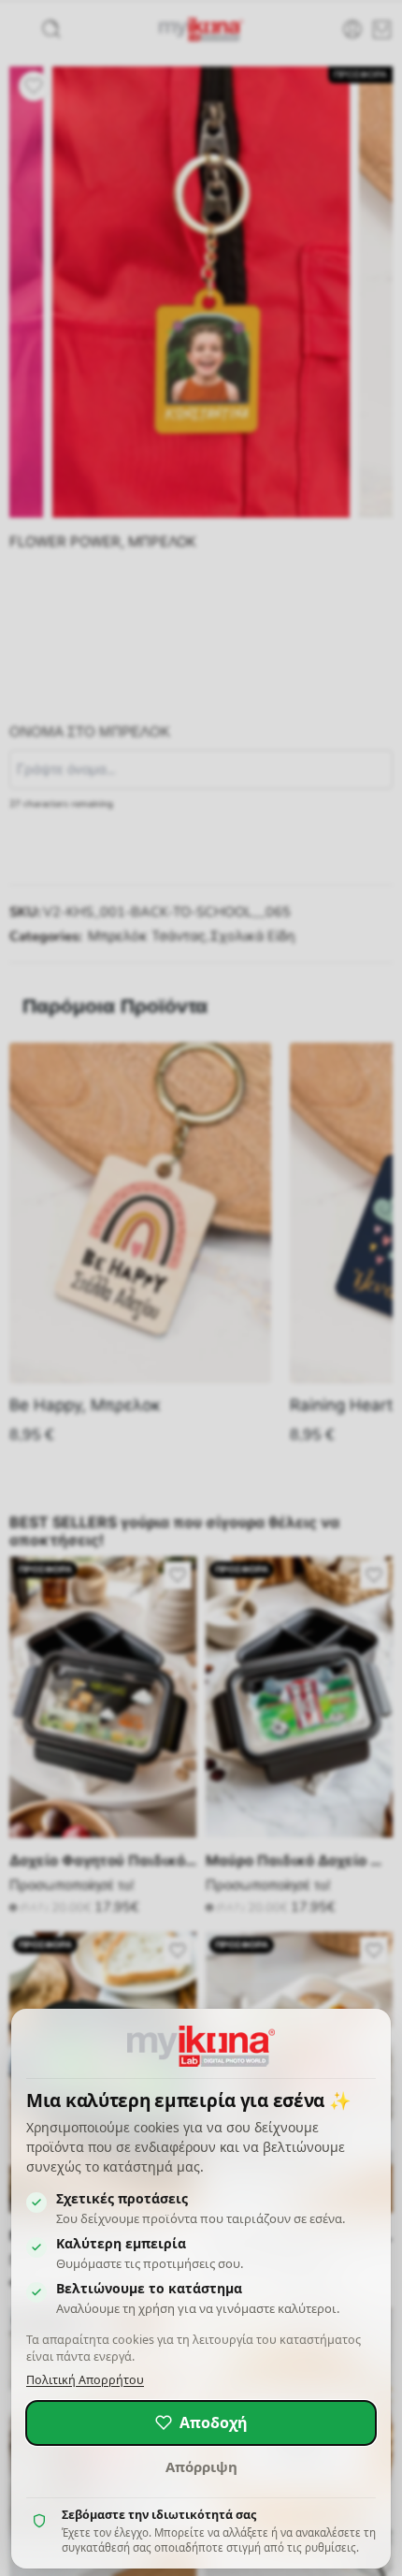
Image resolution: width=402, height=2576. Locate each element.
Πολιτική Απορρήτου (85, 2380)
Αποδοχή (214, 2422)
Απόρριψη (201, 2466)
